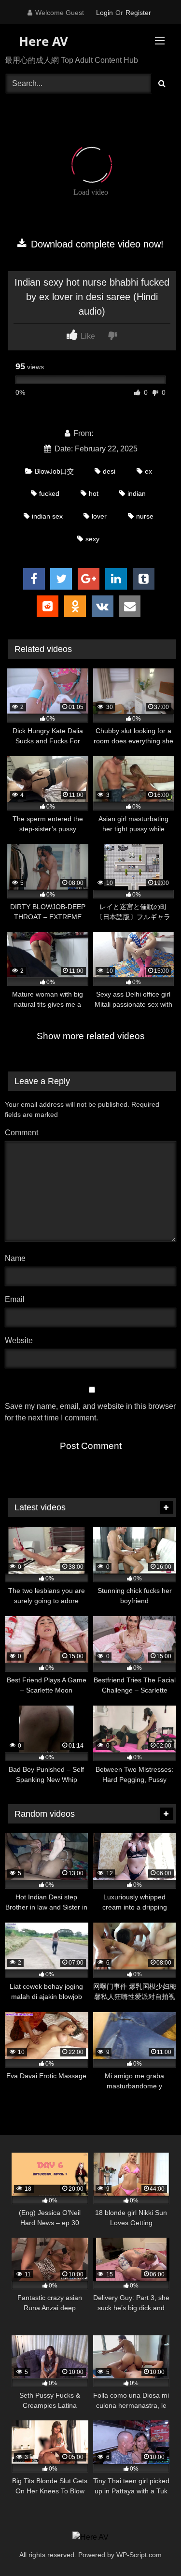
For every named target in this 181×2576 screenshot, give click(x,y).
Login (104, 13)
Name (18, 1258)
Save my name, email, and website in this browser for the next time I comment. (90, 1412)
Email (17, 1299)
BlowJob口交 (54, 471)
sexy (92, 539)
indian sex (47, 516)
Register (138, 13)
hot (94, 493)
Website (19, 1340)
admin (106, 433)
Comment (21, 1133)
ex (148, 471)
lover (99, 516)
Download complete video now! (96, 244)
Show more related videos (91, 1036)
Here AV (42, 41)
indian (137, 493)
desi (109, 471)
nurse (145, 516)
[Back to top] (151, 2547)
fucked (49, 493)
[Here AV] (90, 2537)
